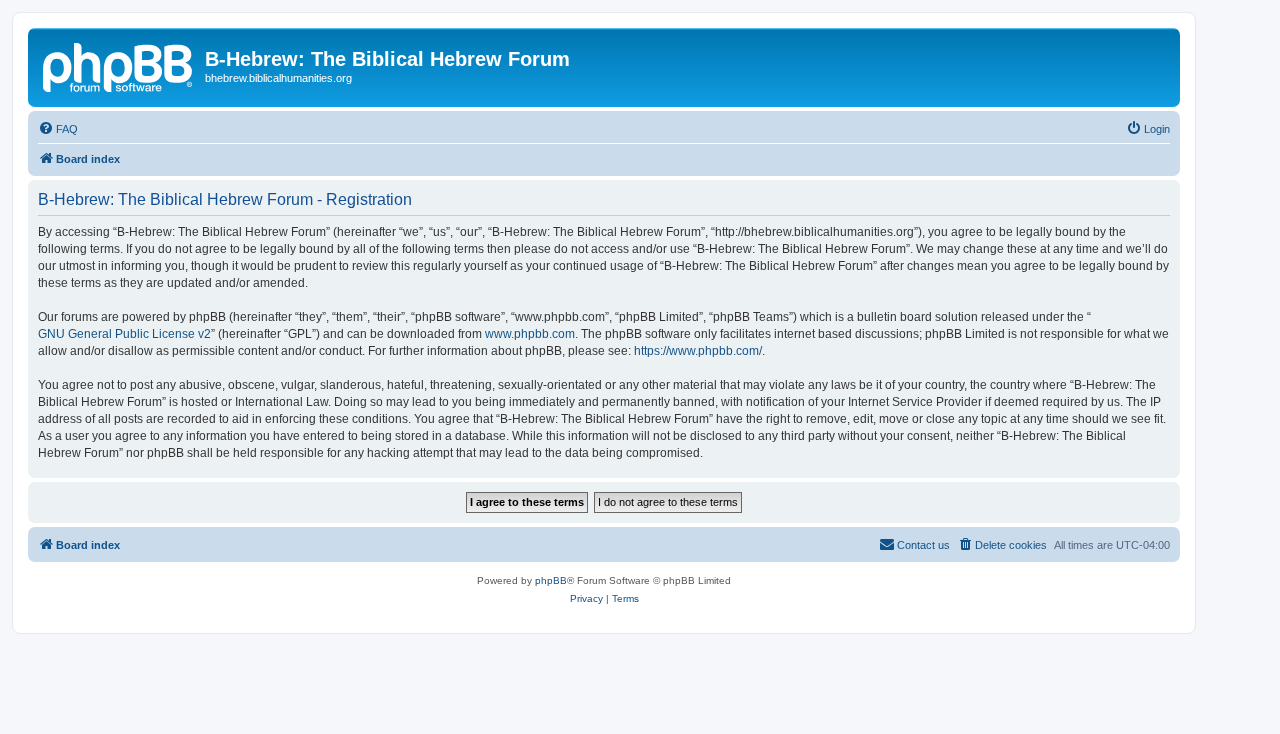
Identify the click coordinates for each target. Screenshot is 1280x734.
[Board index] (119, 65)
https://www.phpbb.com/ (698, 351)
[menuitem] (58, 129)
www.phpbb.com (530, 334)
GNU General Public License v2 (124, 334)
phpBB (551, 580)
